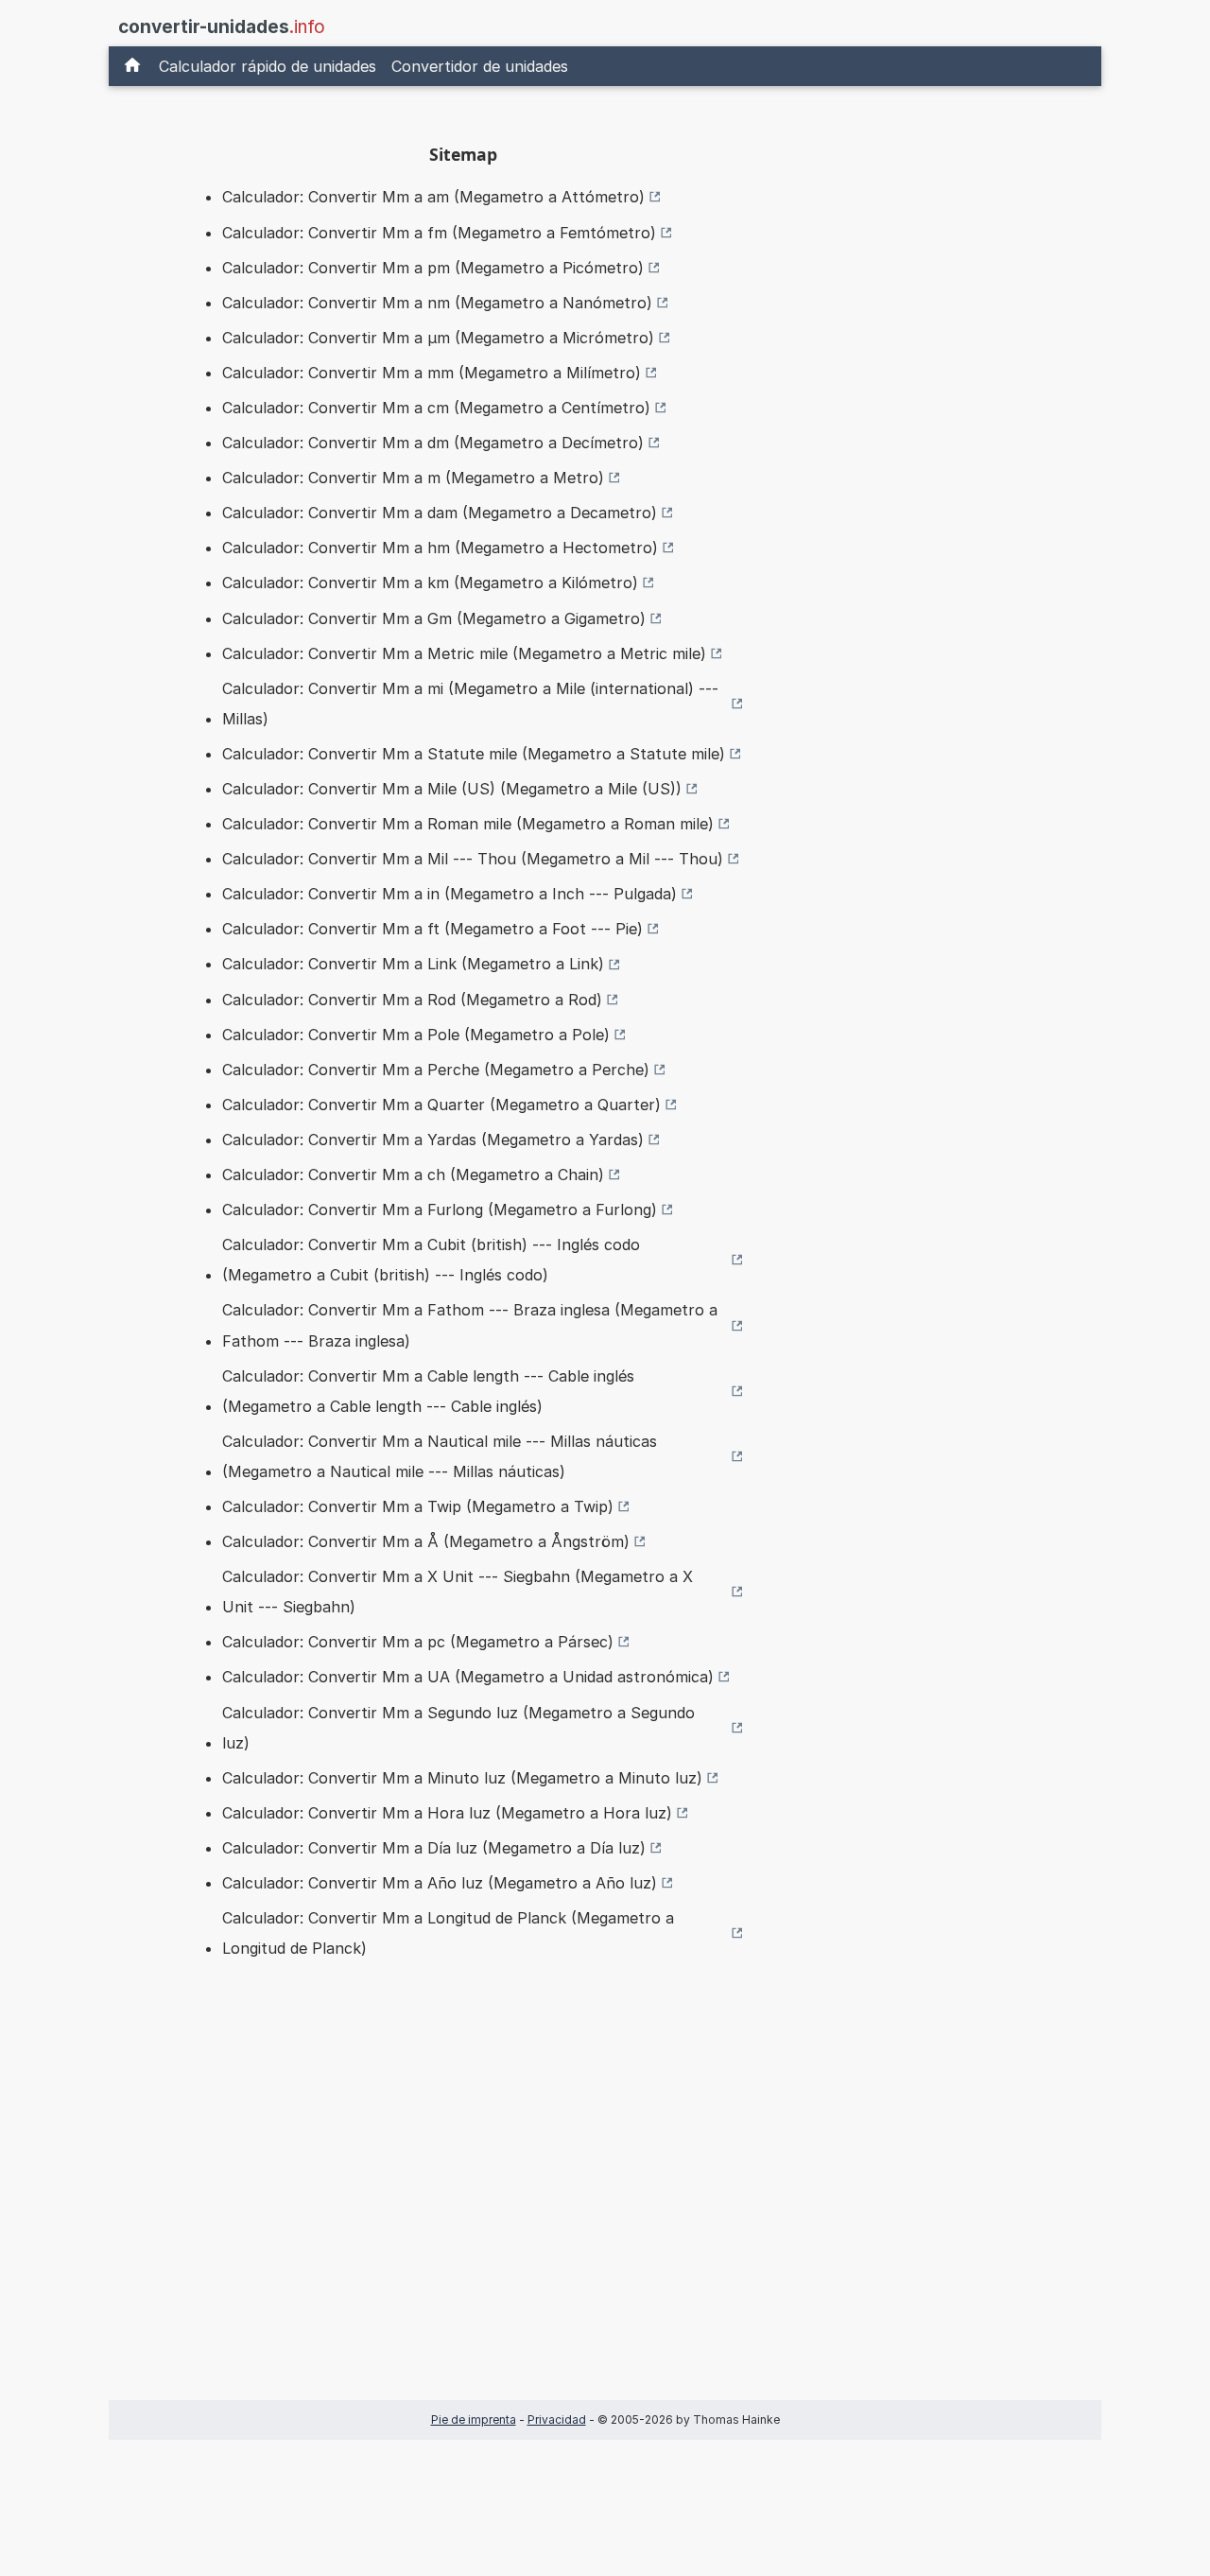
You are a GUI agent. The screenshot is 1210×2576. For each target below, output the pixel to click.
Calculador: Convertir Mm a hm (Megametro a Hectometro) (440, 548)
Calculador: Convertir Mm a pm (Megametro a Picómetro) (433, 268)
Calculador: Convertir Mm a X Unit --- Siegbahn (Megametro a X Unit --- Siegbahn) (458, 1592)
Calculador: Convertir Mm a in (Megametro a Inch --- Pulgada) (449, 894)
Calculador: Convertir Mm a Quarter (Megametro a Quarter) (441, 1105)
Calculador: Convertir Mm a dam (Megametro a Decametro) (440, 513)
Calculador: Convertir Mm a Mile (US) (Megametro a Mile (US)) (452, 789)
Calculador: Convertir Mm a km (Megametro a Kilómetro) (430, 583)
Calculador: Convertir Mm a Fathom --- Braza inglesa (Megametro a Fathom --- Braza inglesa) (470, 1325)
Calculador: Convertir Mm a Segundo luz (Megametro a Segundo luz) (458, 1728)
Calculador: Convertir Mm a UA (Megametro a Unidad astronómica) (468, 1677)
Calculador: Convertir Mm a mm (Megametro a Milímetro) (432, 373)
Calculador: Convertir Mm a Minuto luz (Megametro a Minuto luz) (462, 1778)
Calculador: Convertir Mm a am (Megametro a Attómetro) (433, 197)
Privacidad (557, 2419)
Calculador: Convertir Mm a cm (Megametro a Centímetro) (436, 408)
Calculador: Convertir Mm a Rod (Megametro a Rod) (412, 1000)
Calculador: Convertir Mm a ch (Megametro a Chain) (413, 1175)
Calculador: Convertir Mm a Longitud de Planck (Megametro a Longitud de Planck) (448, 1933)
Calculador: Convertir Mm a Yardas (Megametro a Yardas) (433, 1140)
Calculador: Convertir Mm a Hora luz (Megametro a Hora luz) (447, 1813)
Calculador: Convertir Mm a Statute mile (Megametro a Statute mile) (474, 754)
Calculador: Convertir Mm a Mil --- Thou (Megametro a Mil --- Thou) (473, 859)
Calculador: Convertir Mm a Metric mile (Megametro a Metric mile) (464, 653)
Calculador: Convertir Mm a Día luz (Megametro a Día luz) (434, 1848)
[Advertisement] (463, 2209)
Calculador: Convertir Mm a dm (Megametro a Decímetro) (433, 443)
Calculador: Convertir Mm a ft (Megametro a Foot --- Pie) (432, 929)
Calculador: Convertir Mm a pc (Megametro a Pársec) (418, 1642)
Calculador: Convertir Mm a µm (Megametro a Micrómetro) (438, 338)
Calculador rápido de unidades (268, 66)
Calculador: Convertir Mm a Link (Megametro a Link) (413, 964)
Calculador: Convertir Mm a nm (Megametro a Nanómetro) (437, 303)
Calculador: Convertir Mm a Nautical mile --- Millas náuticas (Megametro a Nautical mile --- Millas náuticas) (440, 1456)
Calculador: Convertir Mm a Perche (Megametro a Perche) (436, 1070)
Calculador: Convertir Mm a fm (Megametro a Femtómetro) (439, 233)
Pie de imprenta (474, 2419)
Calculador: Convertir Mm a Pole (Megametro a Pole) (416, 1035)
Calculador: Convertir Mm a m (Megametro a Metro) (413, 478)
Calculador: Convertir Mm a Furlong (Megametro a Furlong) (440, 1210)
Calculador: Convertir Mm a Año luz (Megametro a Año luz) (440, 1883)
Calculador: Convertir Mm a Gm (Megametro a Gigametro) (434, 618)
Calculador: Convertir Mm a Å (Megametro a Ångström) (426, 1541)
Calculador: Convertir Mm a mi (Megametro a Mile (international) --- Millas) (470, 704)
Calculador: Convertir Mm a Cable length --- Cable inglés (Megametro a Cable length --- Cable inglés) (428, 1391)
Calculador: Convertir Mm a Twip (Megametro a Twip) (418, 1506)
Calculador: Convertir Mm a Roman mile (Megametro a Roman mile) (468, 824)
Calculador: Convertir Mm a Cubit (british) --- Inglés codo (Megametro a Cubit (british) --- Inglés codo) (431, 1260)
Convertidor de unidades (480, 66)
